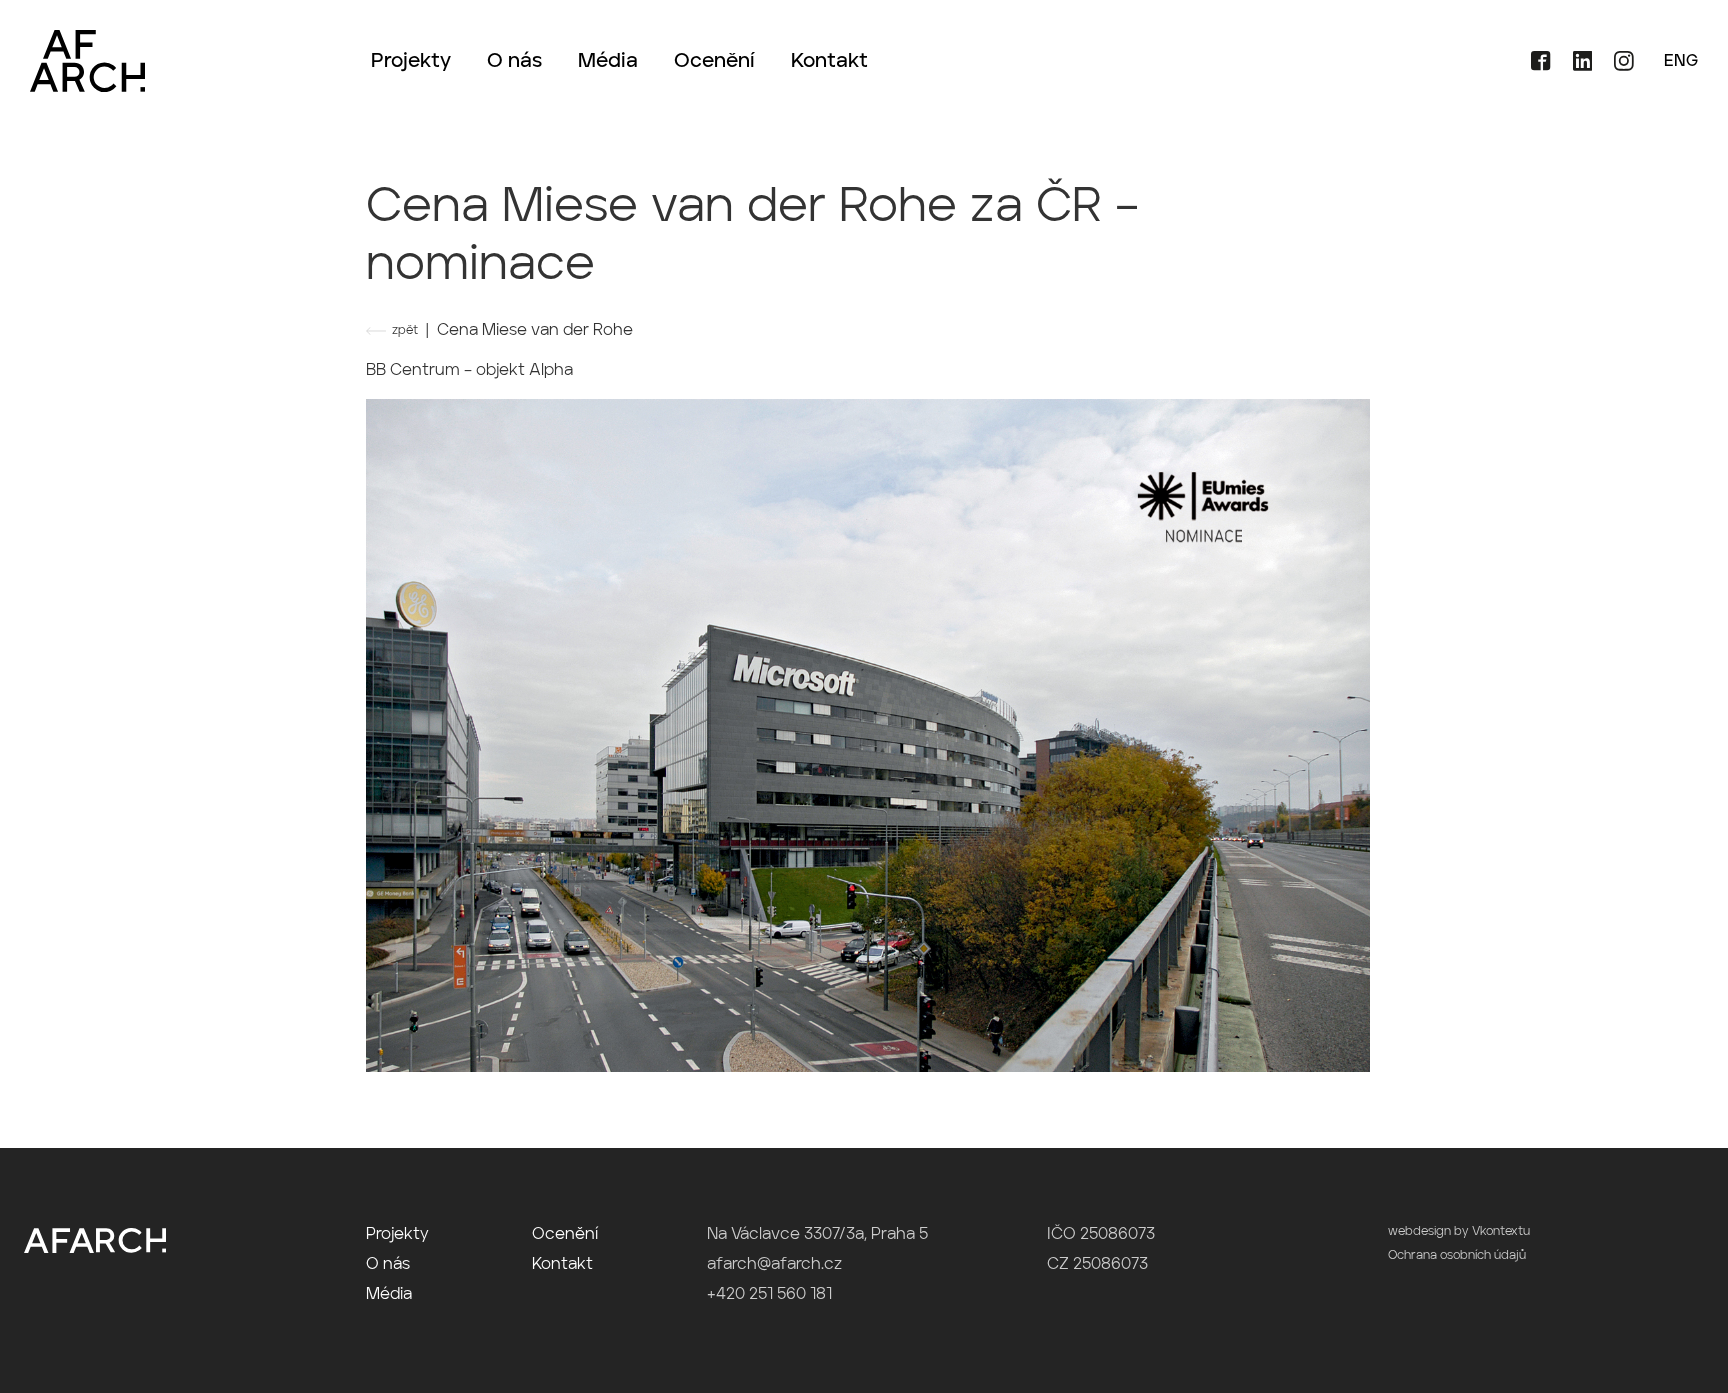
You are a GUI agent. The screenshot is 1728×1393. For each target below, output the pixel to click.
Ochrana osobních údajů (1457, 1256)
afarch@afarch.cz (774, 1265)
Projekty (411, 62)
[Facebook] (1533, 67)
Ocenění (714, 62)
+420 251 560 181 (769, 1295)
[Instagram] (1615, 67)
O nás (514, 62)
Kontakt (829, 62)
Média (608, 62)
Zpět (405, 331)
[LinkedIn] (1576, 67)
